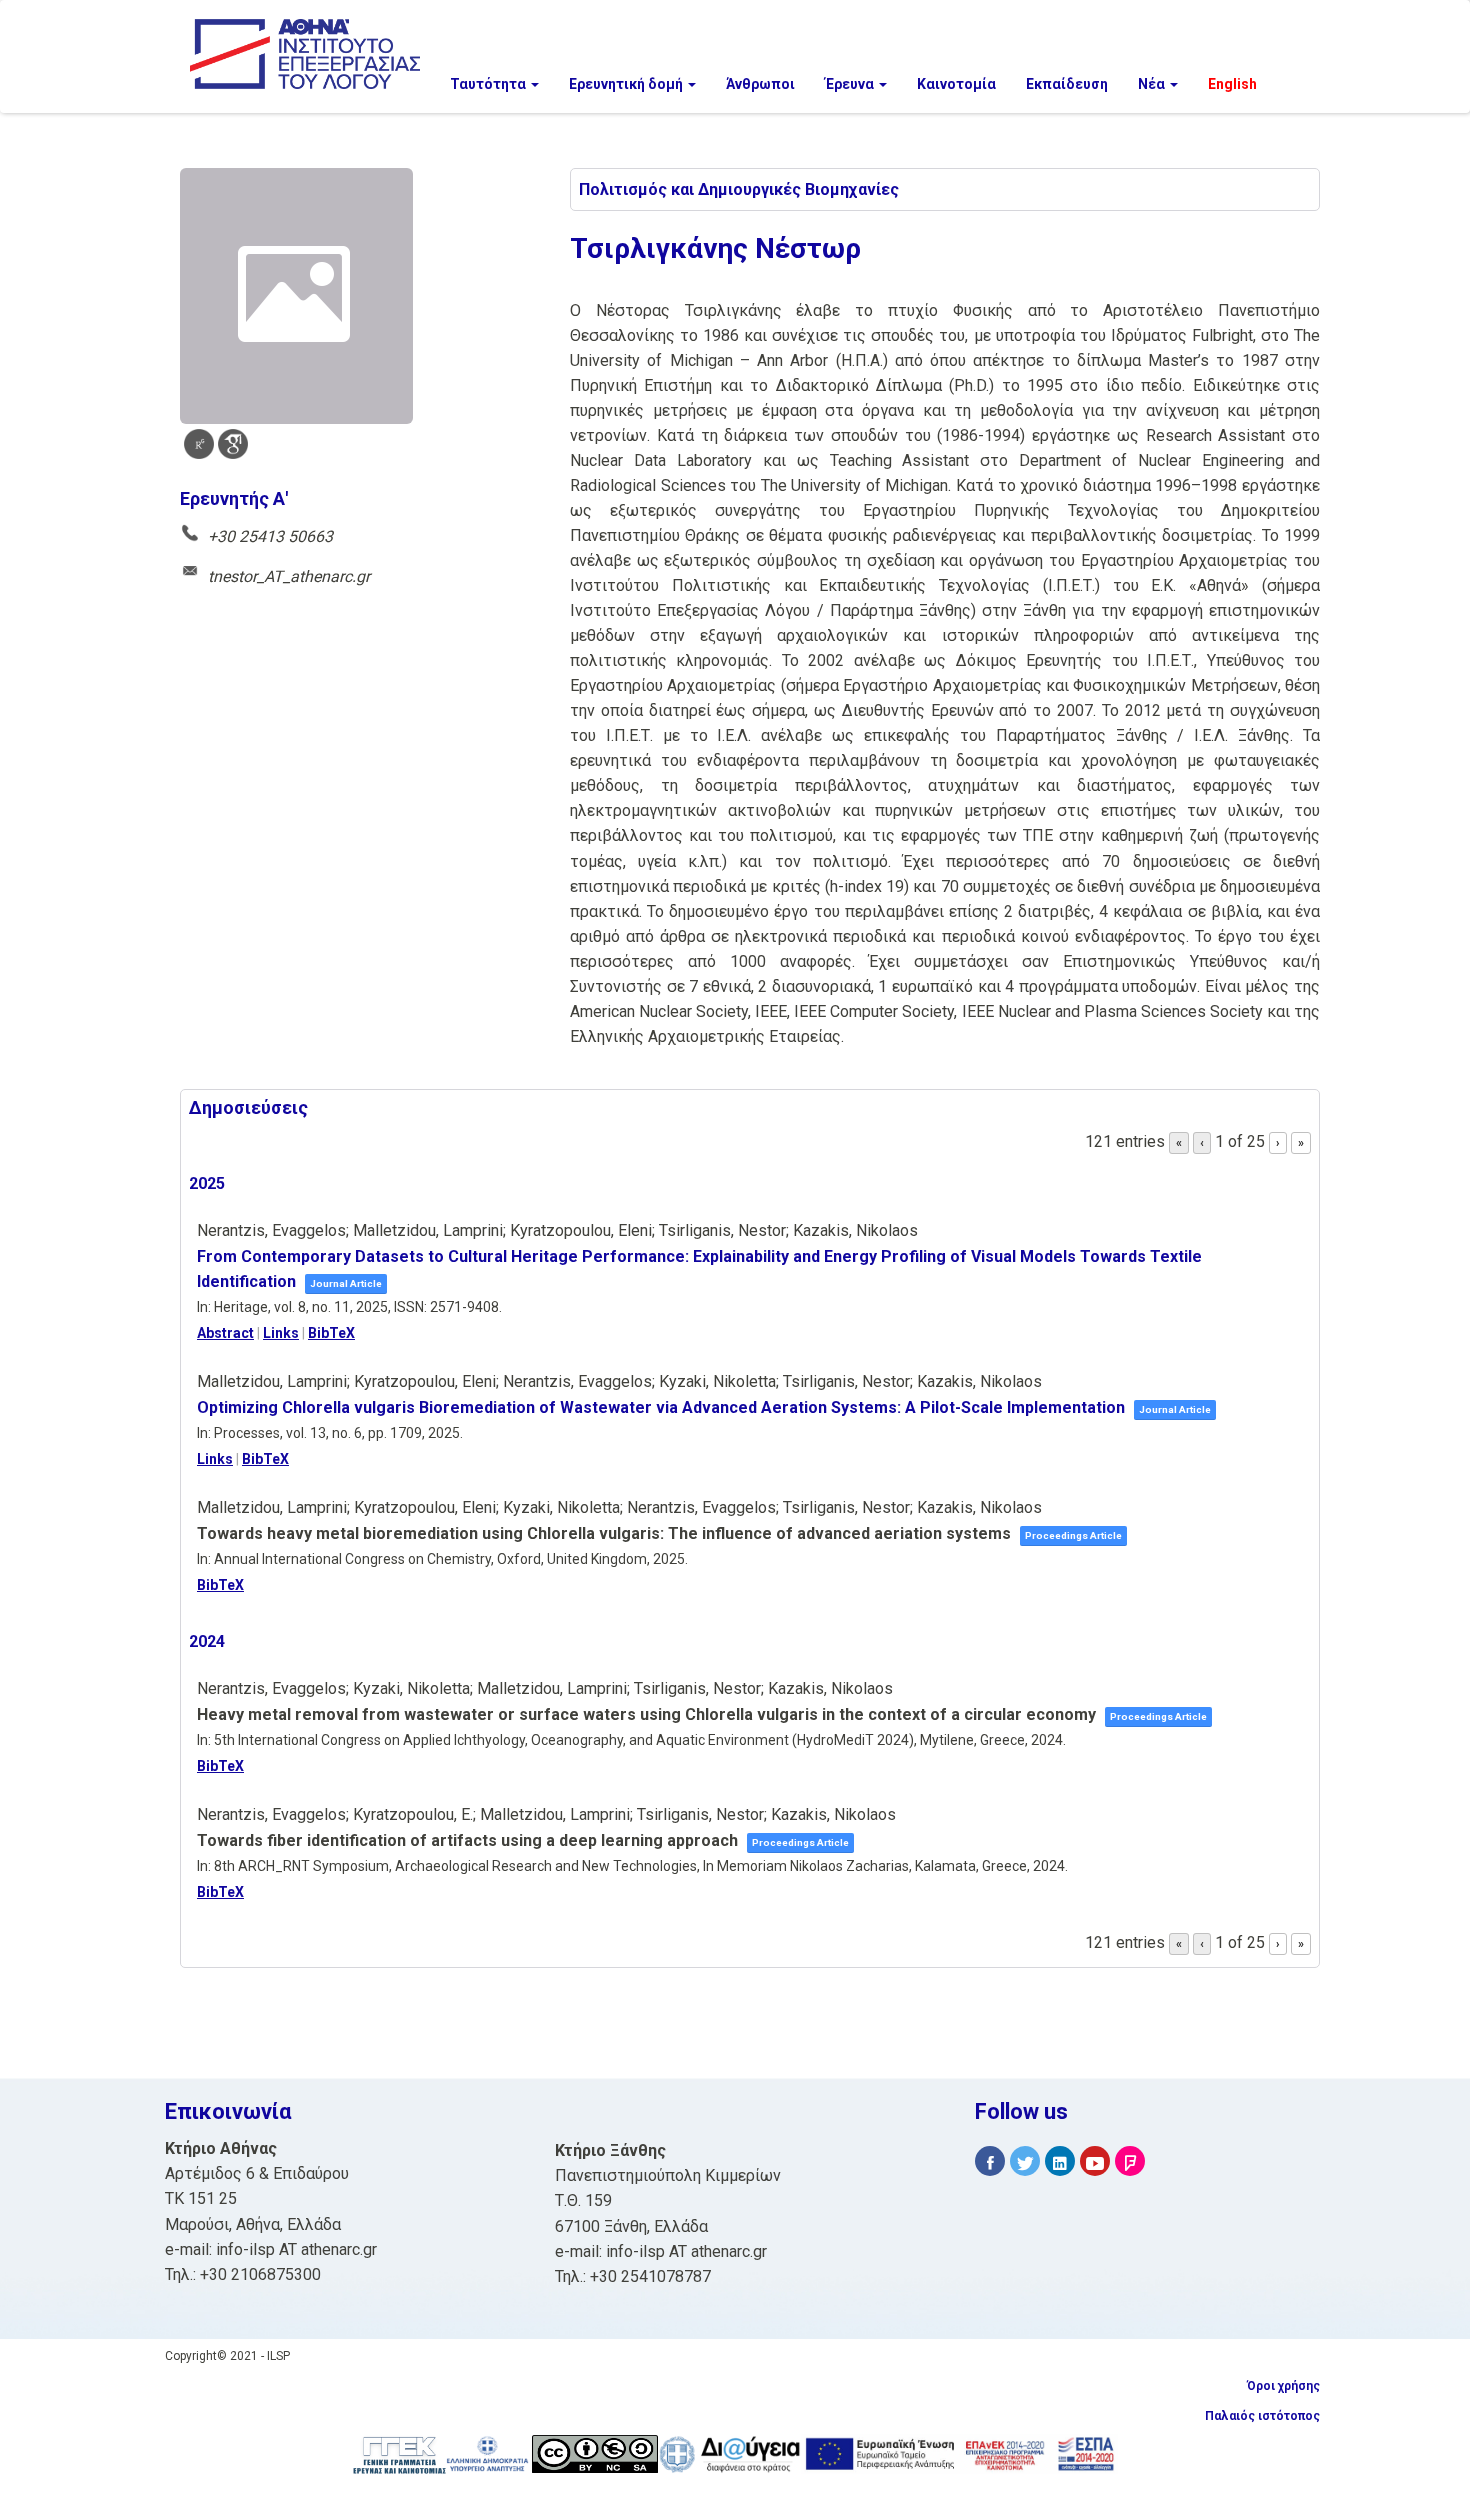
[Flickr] (1130, 2161)
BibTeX (331, 1333)
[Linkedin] (1060, 2161)
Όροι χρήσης (1283, 2386)
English (1232, 84)
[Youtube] (1095, 2161)
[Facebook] (990, 2161)
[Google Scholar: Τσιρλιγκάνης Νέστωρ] (233, 444)
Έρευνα (851, 84)
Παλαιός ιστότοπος (1262, 2416)
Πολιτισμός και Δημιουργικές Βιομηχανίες (739, 189)
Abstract (225, 1333)
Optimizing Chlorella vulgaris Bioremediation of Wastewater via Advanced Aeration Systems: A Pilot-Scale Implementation (661, 1407)
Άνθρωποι (760, 84)
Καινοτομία (956, 84)
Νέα (1153, 84)
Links (281, 1333)
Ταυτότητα (489, 84)
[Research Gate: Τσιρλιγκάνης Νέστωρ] (199, 444)
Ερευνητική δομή (627, 84)
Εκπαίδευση (1067, 84)
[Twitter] (1025, 2161)
